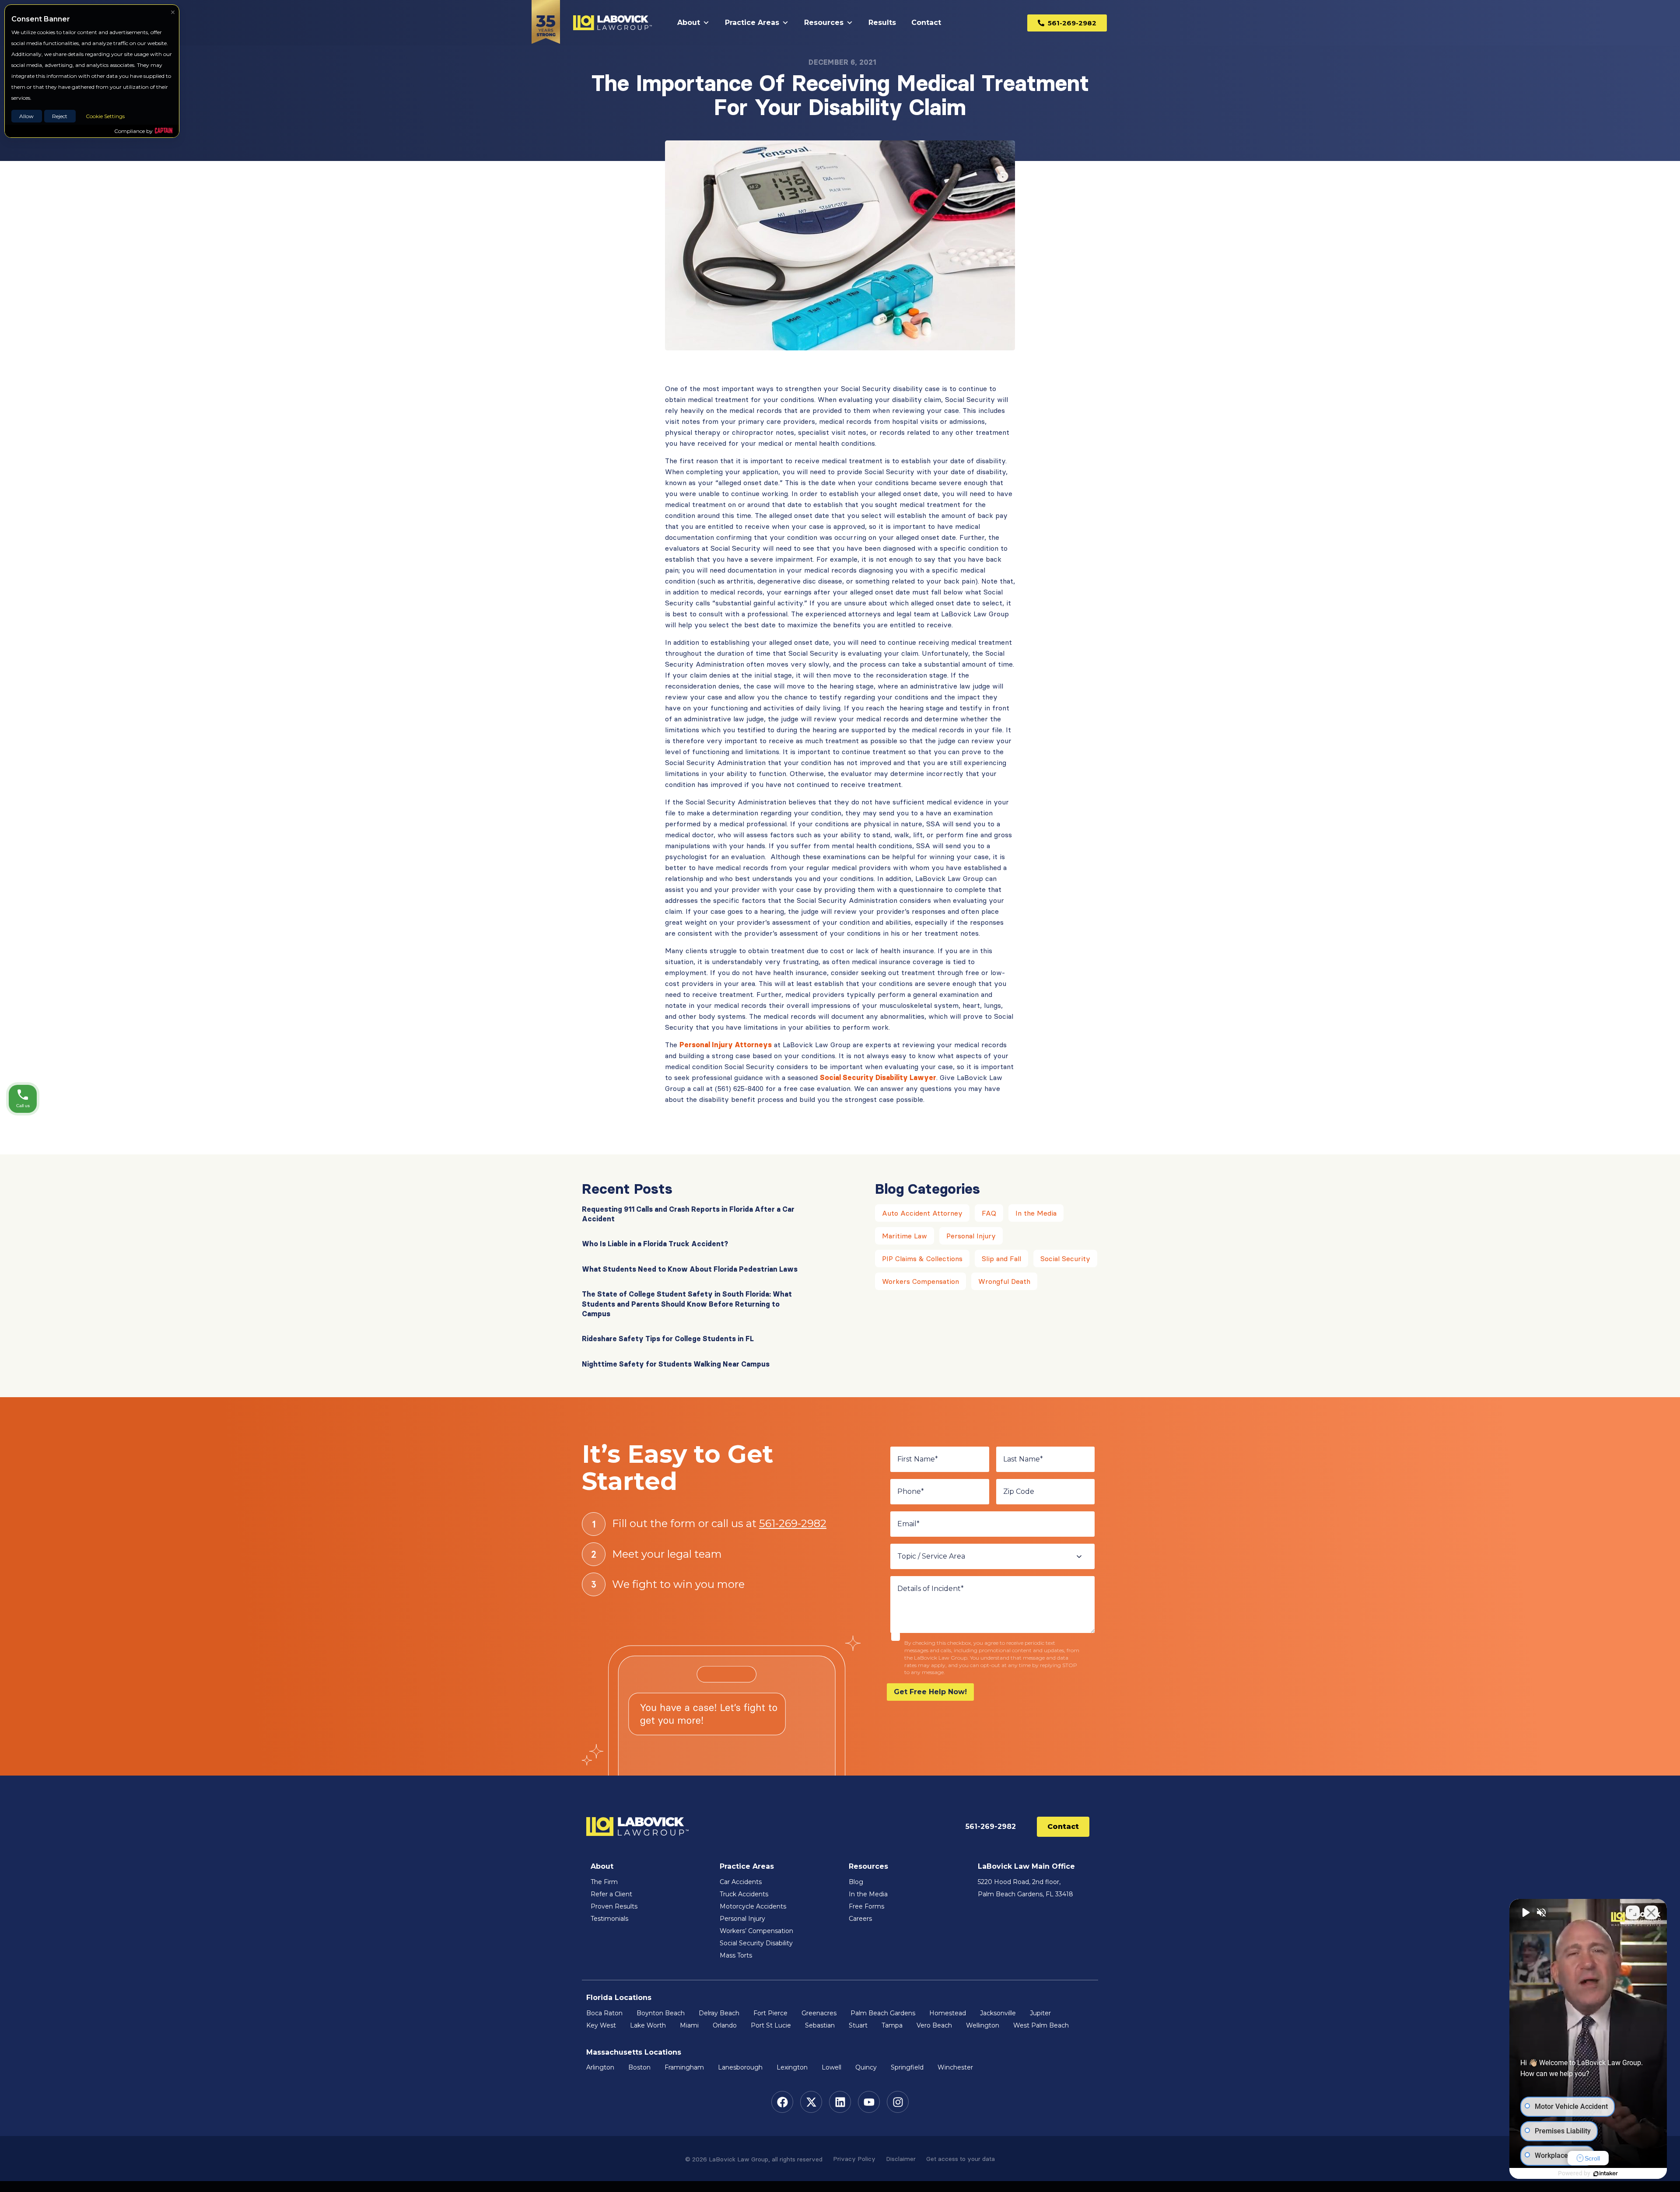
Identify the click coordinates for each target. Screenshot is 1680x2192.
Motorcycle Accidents (753, 1906)
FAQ (989, 1213)
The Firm (604, 1882)
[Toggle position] (1633, 1912)
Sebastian (820, 2025)
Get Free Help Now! (930, 1692)
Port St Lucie (771, 2025)
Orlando (725, 2025)
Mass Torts (736, 1955)
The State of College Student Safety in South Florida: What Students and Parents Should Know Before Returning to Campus (687, 1304)
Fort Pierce (770, 2013)
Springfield (907, 2067)
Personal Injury (971, 1236)
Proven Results (614, 1906)
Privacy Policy (854, 2159)
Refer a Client (611, 1894)
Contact (926, 23)
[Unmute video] (1525, 1912)
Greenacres (819, 2013)
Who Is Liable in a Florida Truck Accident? (655, 1244)
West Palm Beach (1041, 2025)
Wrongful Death (1004, 1281)
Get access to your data (961, 2159)
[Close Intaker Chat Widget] (1651, 1912)
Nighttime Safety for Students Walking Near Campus (676, 1364)
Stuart (858, 2025)
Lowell (831, 2067)
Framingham (684, 2067)
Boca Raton (604, 2013)
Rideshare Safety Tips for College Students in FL (668, 1339)
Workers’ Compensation (756, 1931)
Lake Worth (648, 2025)
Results (882, 23)
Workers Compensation (920, 1281)
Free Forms (866, 1906)
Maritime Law (905, 1236)
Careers (860, 1919)
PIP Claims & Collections (922, 1259)
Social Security (1065, 1259)
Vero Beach (934, 2025)
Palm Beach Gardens (883, 2013)
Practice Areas (752, 23)
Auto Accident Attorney (922, 1213)
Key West (601, 2025)
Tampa (892, 2025)
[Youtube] (869, 2102)
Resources (824, 23)
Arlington (600, 2067)
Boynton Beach (661, 2013)
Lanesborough (740, 2067)
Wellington (983, 2025)
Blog (856, 1882)
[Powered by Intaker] (1606, 2174)
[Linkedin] (840, 2102)
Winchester (955, 2067)
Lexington (792, 2067)
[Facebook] (782, 2102)
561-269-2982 (793, 1523)
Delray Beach (719, 2013)
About (689, 23)
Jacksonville (998, 2013)
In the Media (1036, 1213)
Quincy (866, 2067)
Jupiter (1040, 2013)
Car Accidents (741, 1882)
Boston (639, 2067)
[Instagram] (898, 2102)
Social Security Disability (756, 1943)
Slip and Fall (1001, 1259)
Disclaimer (901, 2159)
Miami (689, 2025)
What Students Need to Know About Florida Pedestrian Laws (690, 1269)
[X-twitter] (811, 2102)
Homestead (948, 2013)
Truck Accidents (744, 1894)
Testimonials (609, 1919)
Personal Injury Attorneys (726, 1045)
